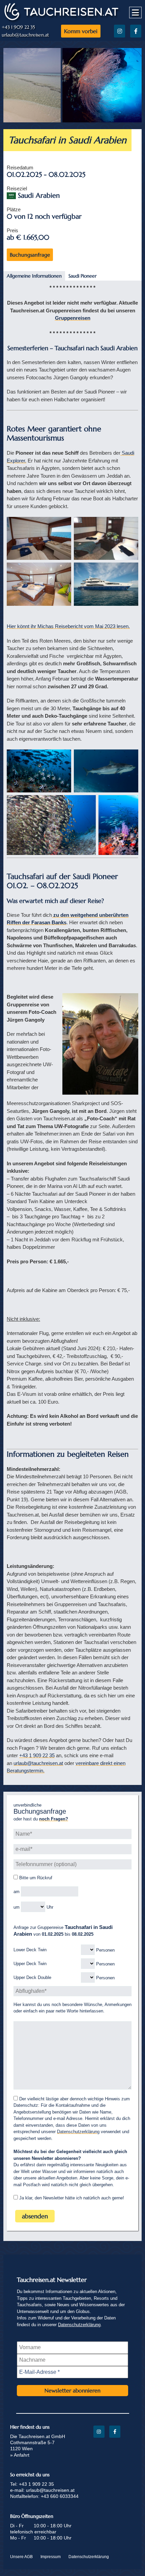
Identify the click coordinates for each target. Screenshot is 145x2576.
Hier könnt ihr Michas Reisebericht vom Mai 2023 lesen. (68, 626)
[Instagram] (120, 31)
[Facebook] (136, 31)
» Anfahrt (20, 2455)
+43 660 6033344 (60, 2496)
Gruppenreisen (73, 318)
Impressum (51, 2557)
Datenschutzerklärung (78, 2132)
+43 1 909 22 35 (18, 27)
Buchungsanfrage (30, 255)
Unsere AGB (21, 2557)
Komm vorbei (81, 31)
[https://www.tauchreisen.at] (61, 20)
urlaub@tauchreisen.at (25, 35)
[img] (39, 538)
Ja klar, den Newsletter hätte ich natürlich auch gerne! (71, 2198)
